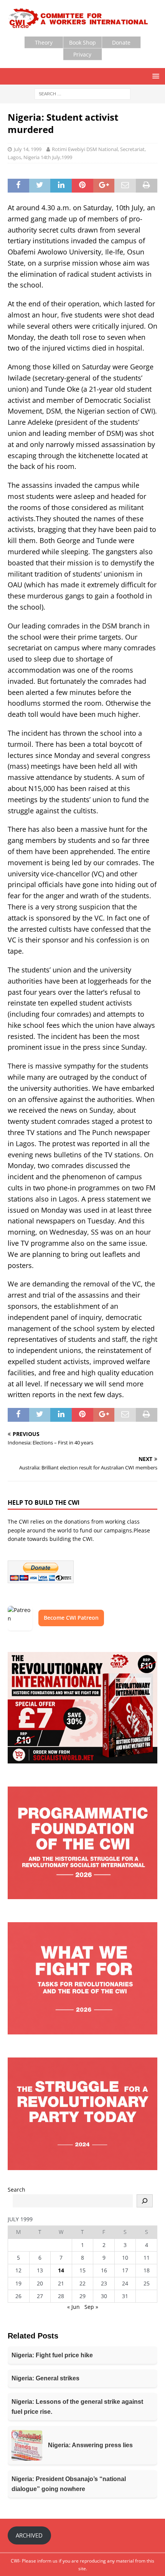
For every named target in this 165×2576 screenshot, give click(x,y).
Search (16, 2190)
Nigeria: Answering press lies (90, 2445)
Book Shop (82, 42)
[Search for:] (82, 94)
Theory (44, 42)
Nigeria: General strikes (45, 2378)
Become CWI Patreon (71, 1618)
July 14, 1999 (28, 149)
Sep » (91, 2307)
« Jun (73, 2307)
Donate (121, 42)
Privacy (82, 54)
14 (61, 2270)
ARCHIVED (29, 2535)
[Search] (145, 2201)
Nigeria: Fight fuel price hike (52, 2355)
